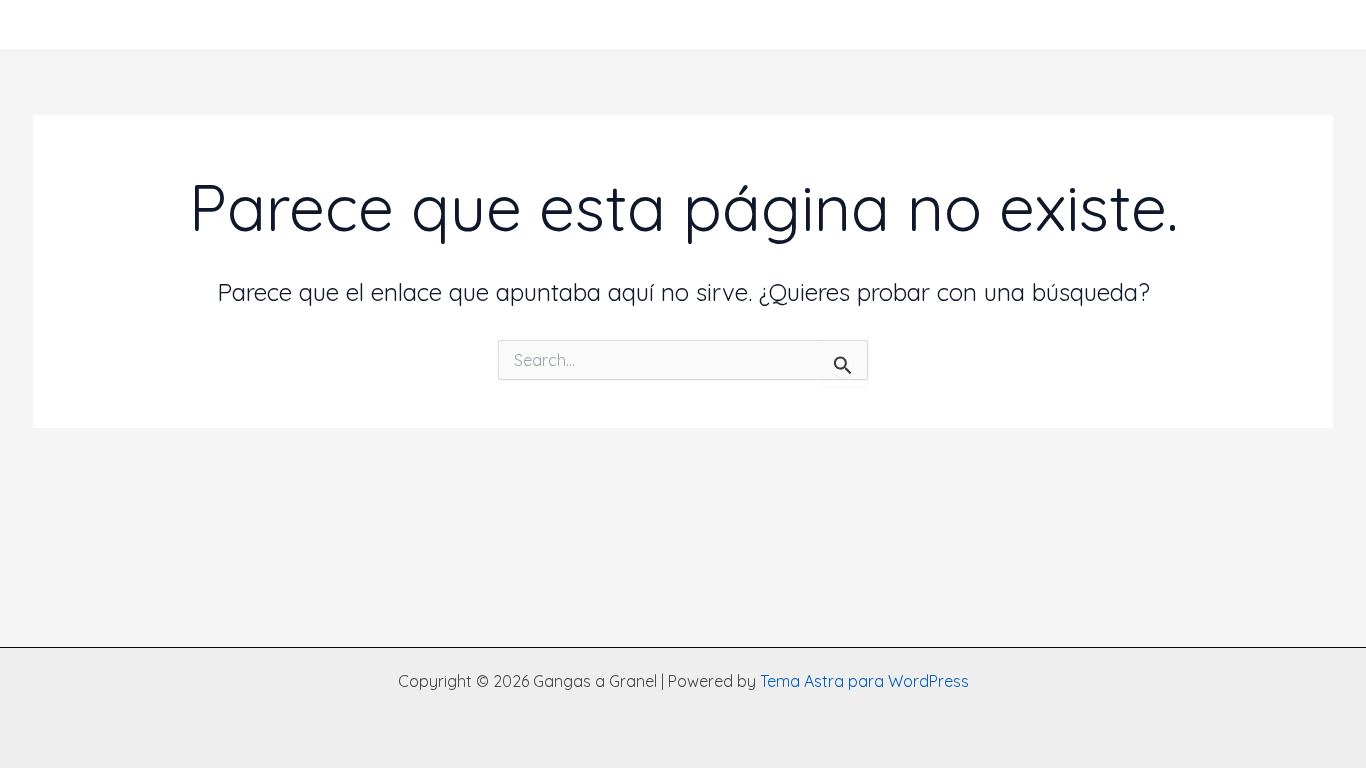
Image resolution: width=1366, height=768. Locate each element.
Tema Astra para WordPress (864, 681)
